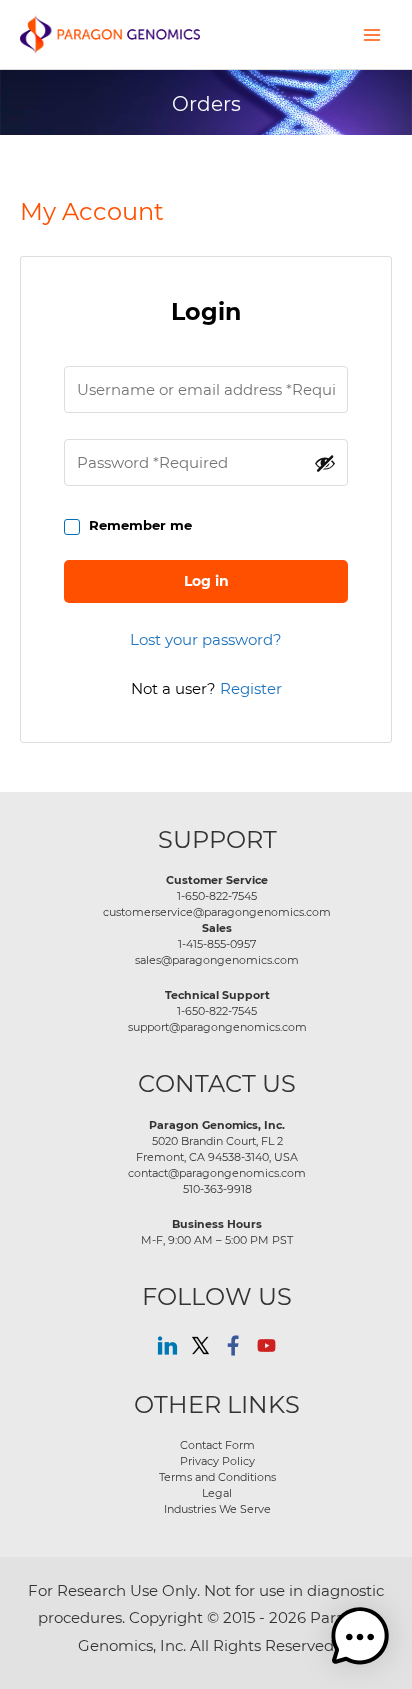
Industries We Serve (217, 1509)
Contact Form (217, 1445)
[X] (200, 1345)
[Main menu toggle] (372, 34)
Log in (206, 581)
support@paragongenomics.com (217, 1027)
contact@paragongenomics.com (217, 1173)
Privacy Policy (217, 1461)
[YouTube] (266, 1345)
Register (251, 688)
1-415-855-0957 (217, 944)
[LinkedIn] (167, 1345)
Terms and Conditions (217, 1477)
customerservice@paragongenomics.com (217, 912)
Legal (217, 1493)
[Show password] (325, 463)
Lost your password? (206, 639)
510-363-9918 (217, 1189)
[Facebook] (233, 1345)
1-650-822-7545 (217, 896)
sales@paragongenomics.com (217, 960)
